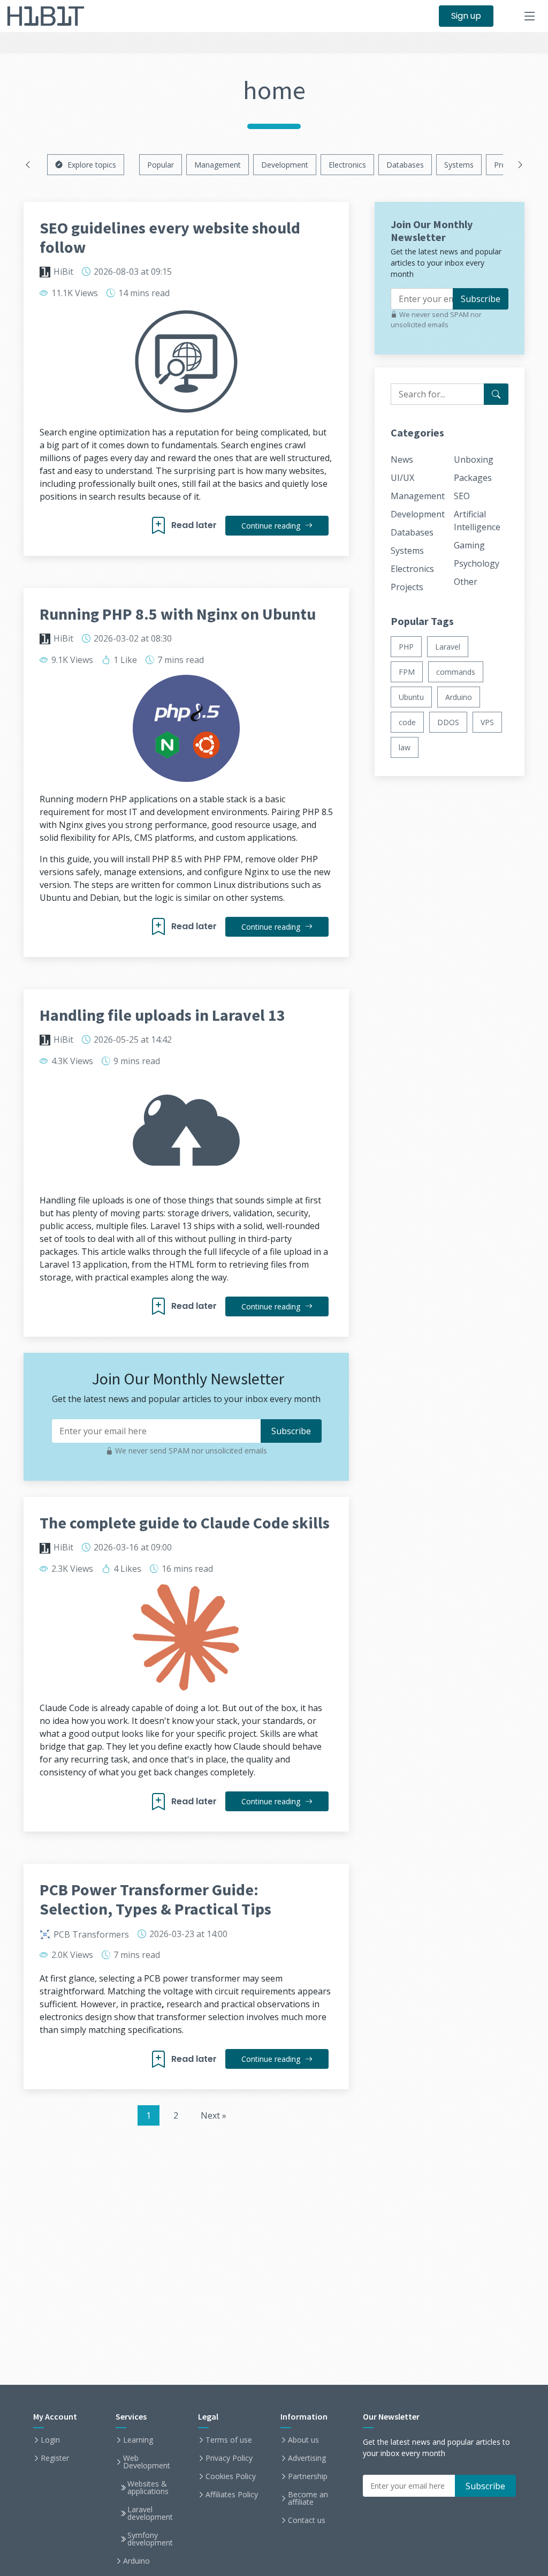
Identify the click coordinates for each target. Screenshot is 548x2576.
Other (466, 582)
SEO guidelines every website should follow (170, 237)
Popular (161, 165)
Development (285, 165)
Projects (407, 587)
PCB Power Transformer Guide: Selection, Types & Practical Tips (155, 1899)
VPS (487, 722)
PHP (406, 647)
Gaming (469, 545)
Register (55, 2458)
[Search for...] (496, 394)
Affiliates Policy (232, 2495)
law (405, 747)
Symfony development (150, 2539)
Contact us (307, 2520)
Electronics (347, 165)
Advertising (307, 2458)
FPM (407, 672)
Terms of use (229, 2440)
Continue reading (272, 526)
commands (456, 672)
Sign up (466, 16)
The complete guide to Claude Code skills (185, 1523)
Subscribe (481, 299)
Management (218, 165)
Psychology (477, 563)
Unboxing (474, 460)
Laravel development (150, 2513)
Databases (405, 165)
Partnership (308, 2476)
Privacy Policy (229, 2458)
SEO (462, 496)
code (407, 722)
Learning (138, 2440)
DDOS (448, 722)
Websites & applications (148, 2488)
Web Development (147, 2462)
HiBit (63, 272)
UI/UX (402, 478)
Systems (459, 165)
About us (303, 2440)
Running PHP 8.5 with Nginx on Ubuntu (178, 614)
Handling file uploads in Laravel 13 (162, 1015)
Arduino (459, 697)
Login (50, 2440)
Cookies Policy (231, 2476)
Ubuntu (411, 697)
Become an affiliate (308, 2498)
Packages (473, 478)
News (402, 460)
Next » (214, 2115)
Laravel (448, 647)
